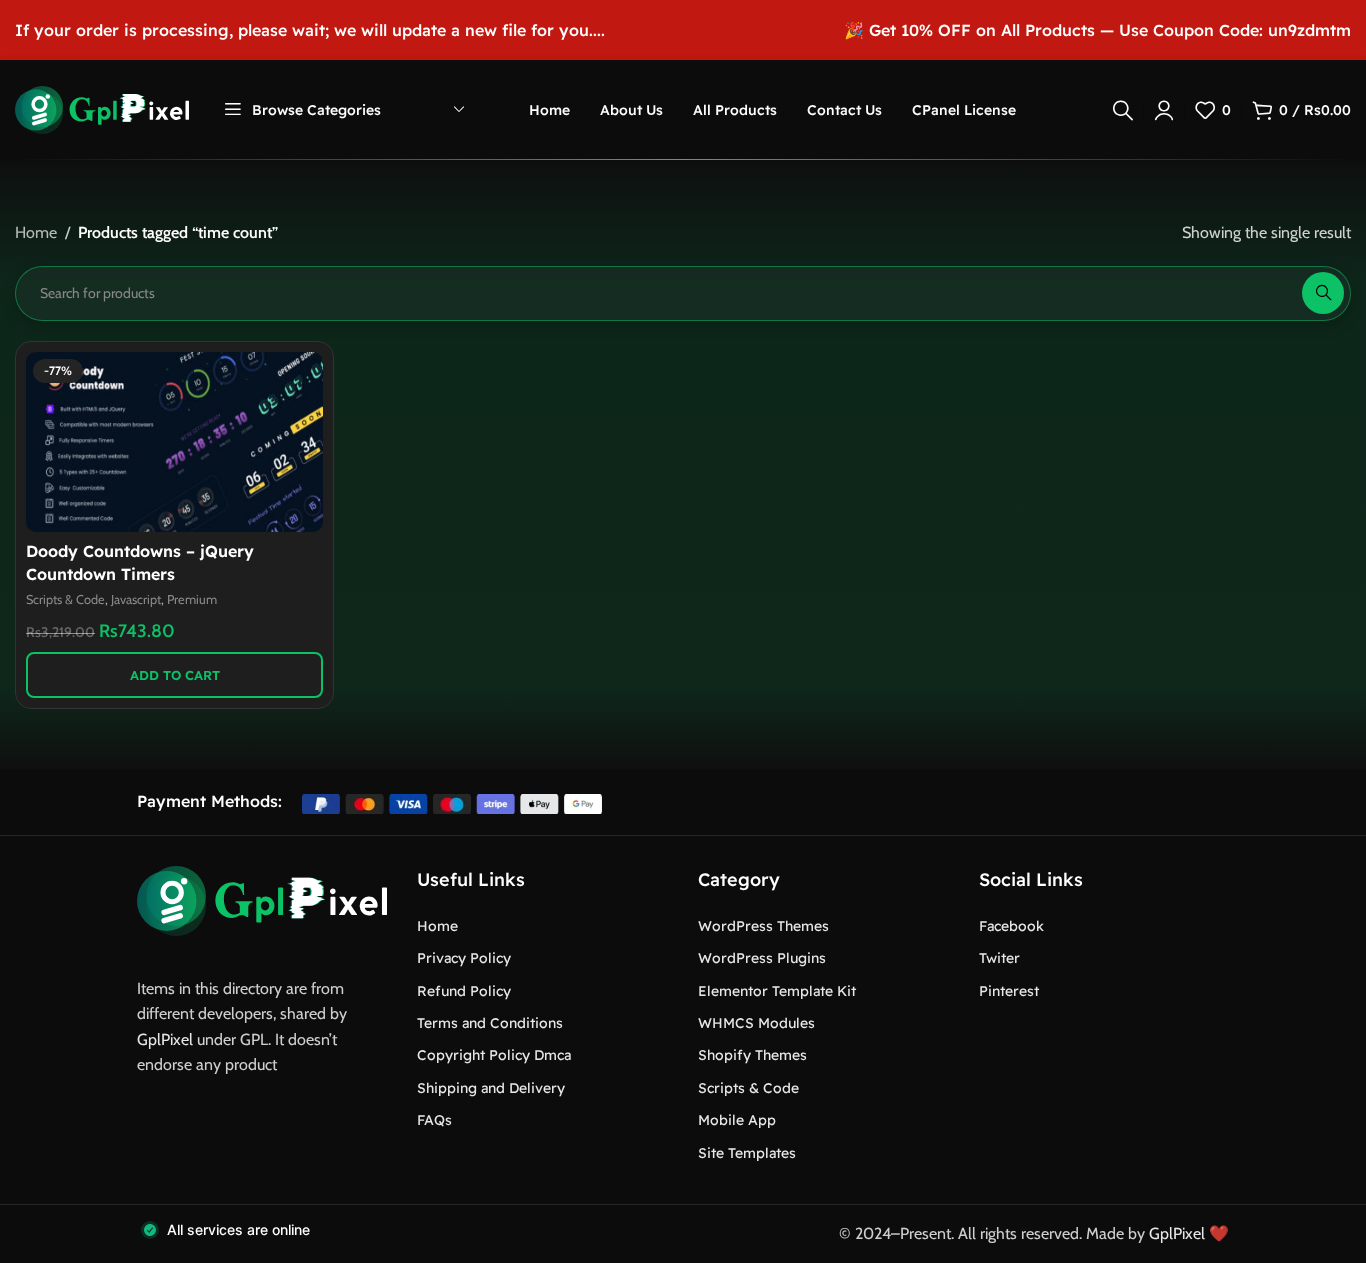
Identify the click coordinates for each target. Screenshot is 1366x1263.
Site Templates (747, 1153)
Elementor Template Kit (777, 991)
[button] (174, 675)
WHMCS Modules (756, 1023)
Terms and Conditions (490, 1023)
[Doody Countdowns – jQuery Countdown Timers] (174, 442)
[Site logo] (102, 108)
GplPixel (165, 1039)
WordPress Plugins (762, 958)
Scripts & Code (65, 599)
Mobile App (737, 1120)
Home (36, 232)
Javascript (136, 599)
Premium (192, 599)
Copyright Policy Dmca (494, 1055)
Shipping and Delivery (491, 1088)
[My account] (1164, 110)
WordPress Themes (763, 926)
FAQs (434, 1120)
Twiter (999, 958)
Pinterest (1009, 991)
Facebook (1011, 926)
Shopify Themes (752, 1055)
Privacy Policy (464, 958)
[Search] (1123, 110)
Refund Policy (464, 991)
